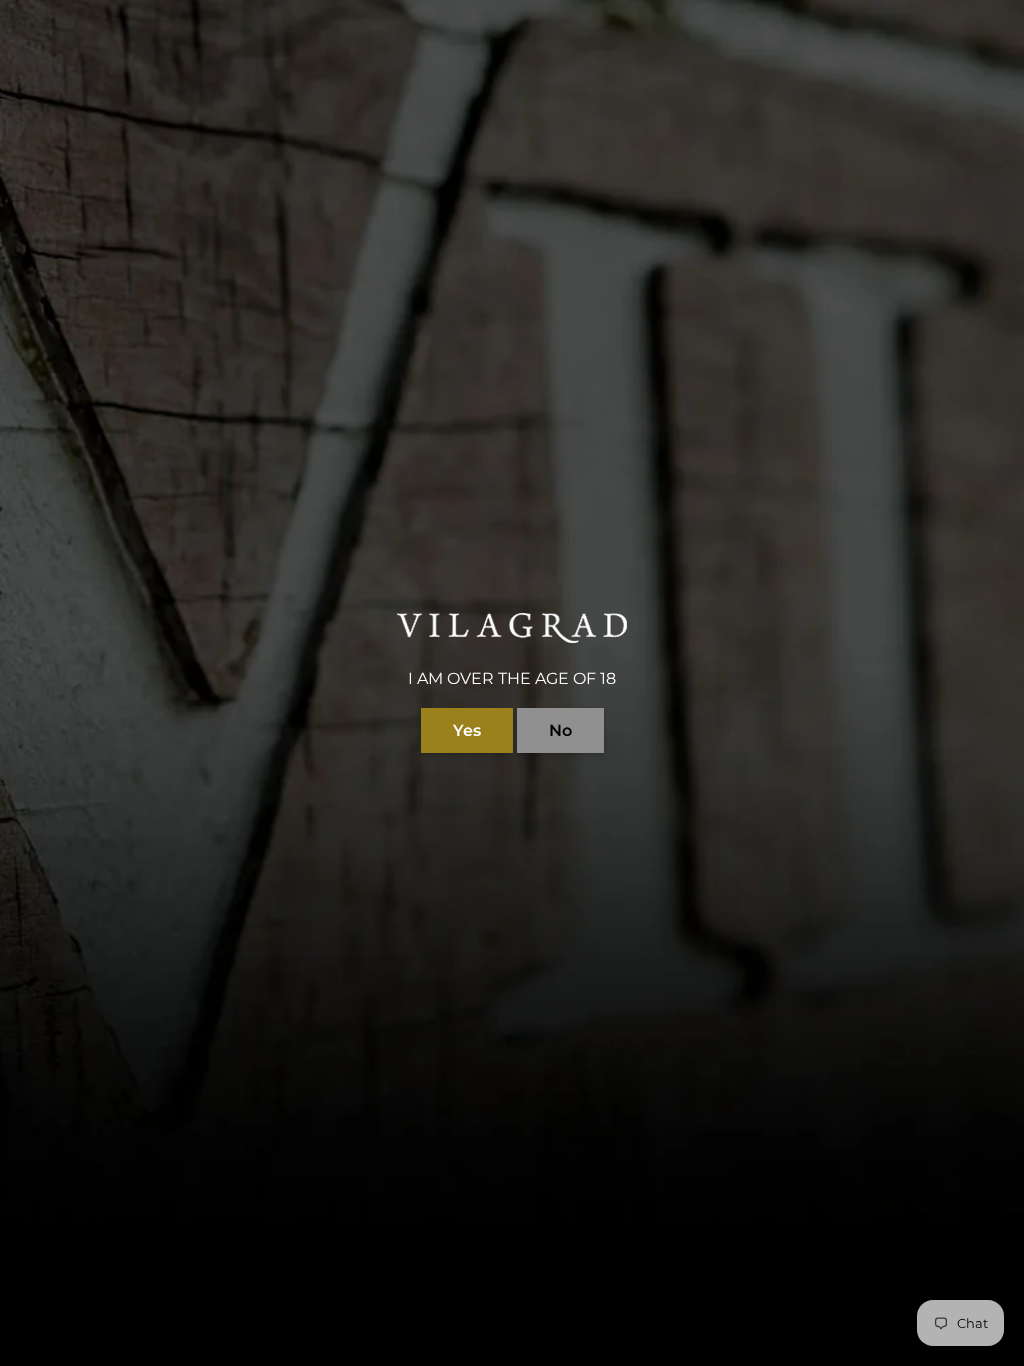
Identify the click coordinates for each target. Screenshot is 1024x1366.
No (560, 730)
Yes (467, 730)
